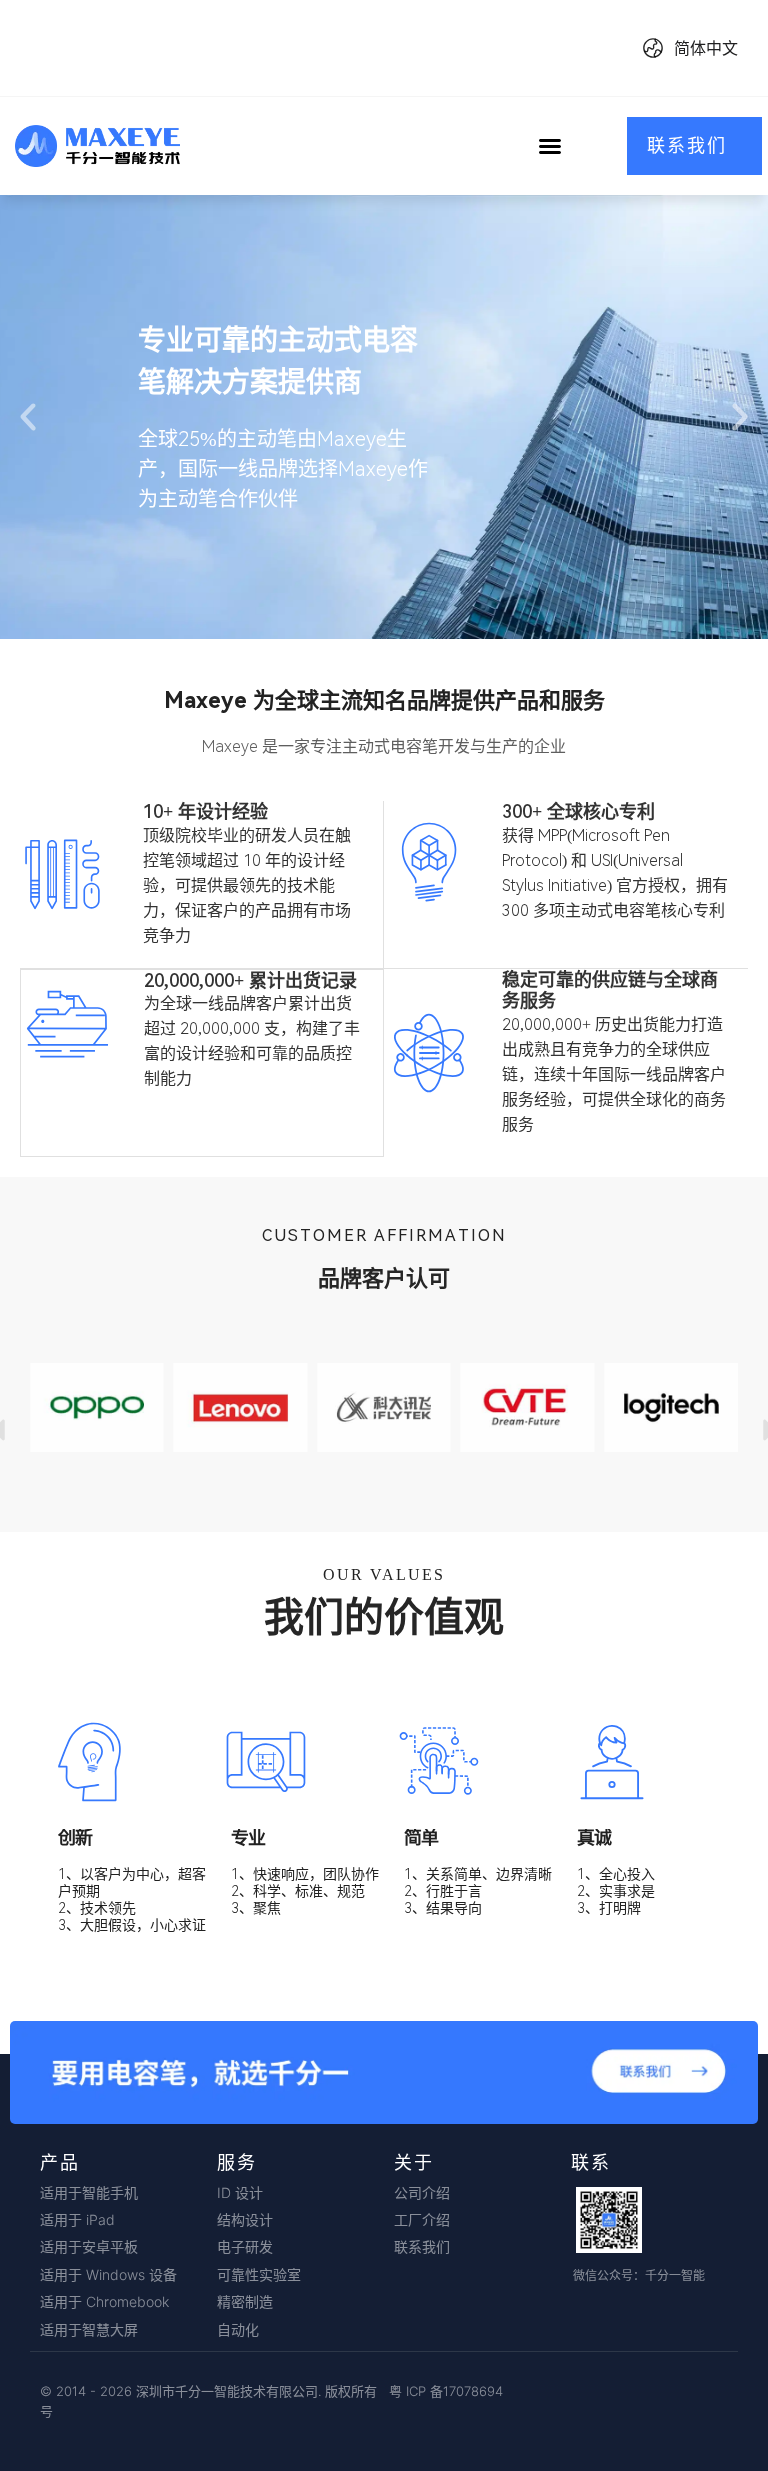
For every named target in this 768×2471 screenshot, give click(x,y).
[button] (550, 146)
